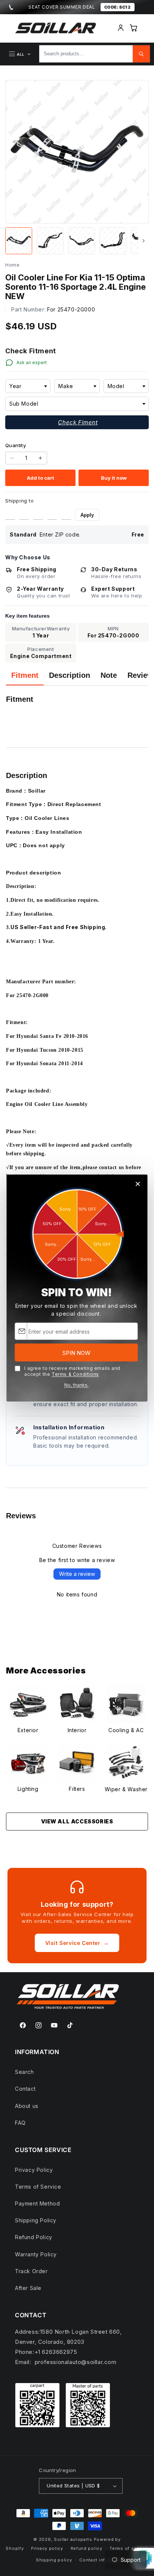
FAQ (20, 2123)
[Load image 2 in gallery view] (50, 241)
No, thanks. (76, 1385)
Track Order (31, 2271)
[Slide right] (144, 241)
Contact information (102, 2560)
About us (27, 2106)
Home (12, 265)
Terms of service (129, 2548)
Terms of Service (38, 2187)
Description (70, 675)
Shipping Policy (36, 2220)
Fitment (25, 675)
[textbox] (28, 386)
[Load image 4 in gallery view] (113, 241)
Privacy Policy (34, 2170)
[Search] (141, 54)
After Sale (28, 2288)
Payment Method (37, 2203)
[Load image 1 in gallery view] (19, 241)
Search (24, 2072)
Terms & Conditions (75, 1374)
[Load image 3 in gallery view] (81, 241)
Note (109, 675)
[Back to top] (142, 2546)
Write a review (77, 1574)
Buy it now (114, 478)
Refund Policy (34, 2237)
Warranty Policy (36, 2254)
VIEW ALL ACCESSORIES (77, 1821)
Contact (25, 2089)
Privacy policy (47, 2548)
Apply (87, 515)
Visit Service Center (77, 1943)
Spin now (76, 1352)
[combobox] (28, 386)
